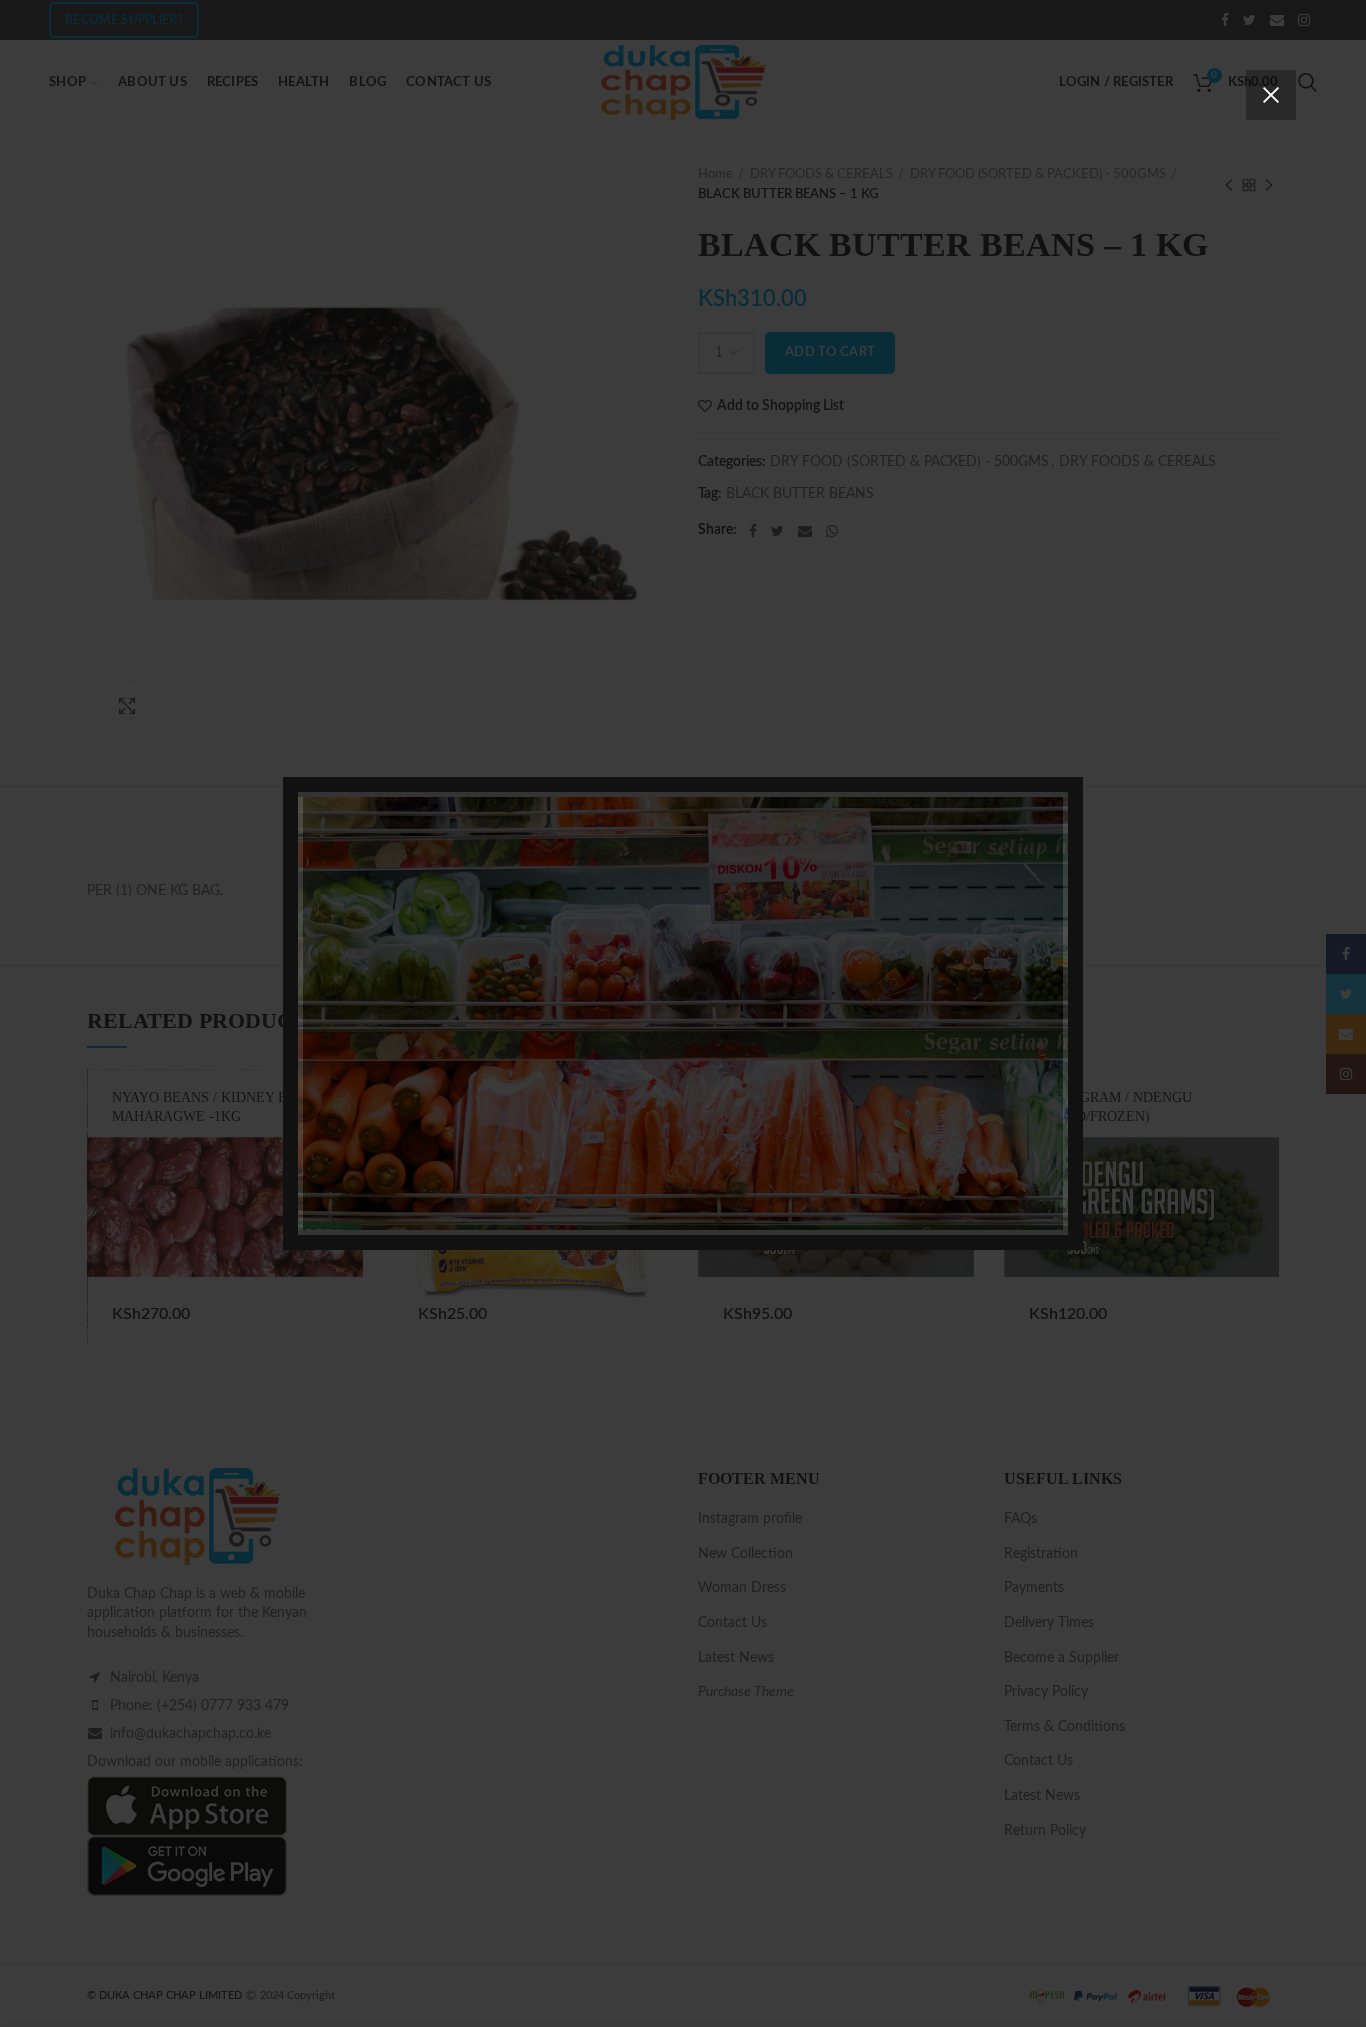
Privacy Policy (796, 1148)
